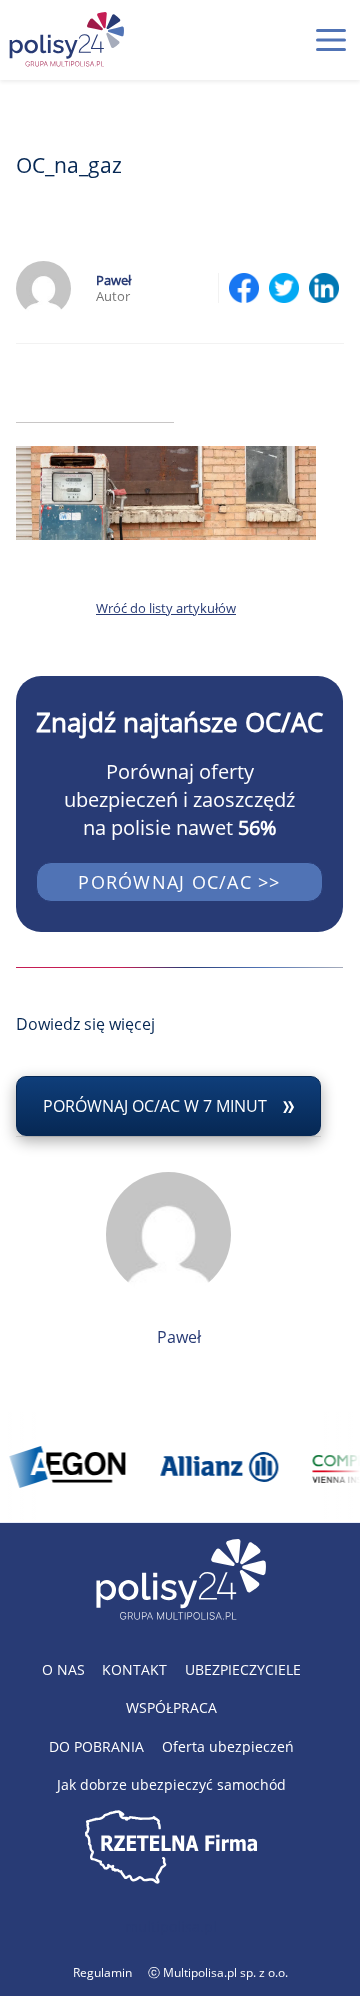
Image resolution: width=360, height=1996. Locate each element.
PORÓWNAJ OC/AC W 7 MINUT (155, 1106)
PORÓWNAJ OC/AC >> (179, 882)
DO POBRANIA (96, 1746)
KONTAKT (134, 1669)
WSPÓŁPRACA (171, 1707)
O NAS (63, 1669)
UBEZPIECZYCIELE (243, 1669)
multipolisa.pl (171, 1926)
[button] (331, 40)
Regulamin (102, 1972)
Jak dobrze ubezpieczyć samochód (171, 1784)
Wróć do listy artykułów (166, 608)
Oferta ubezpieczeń (228, 1746)
